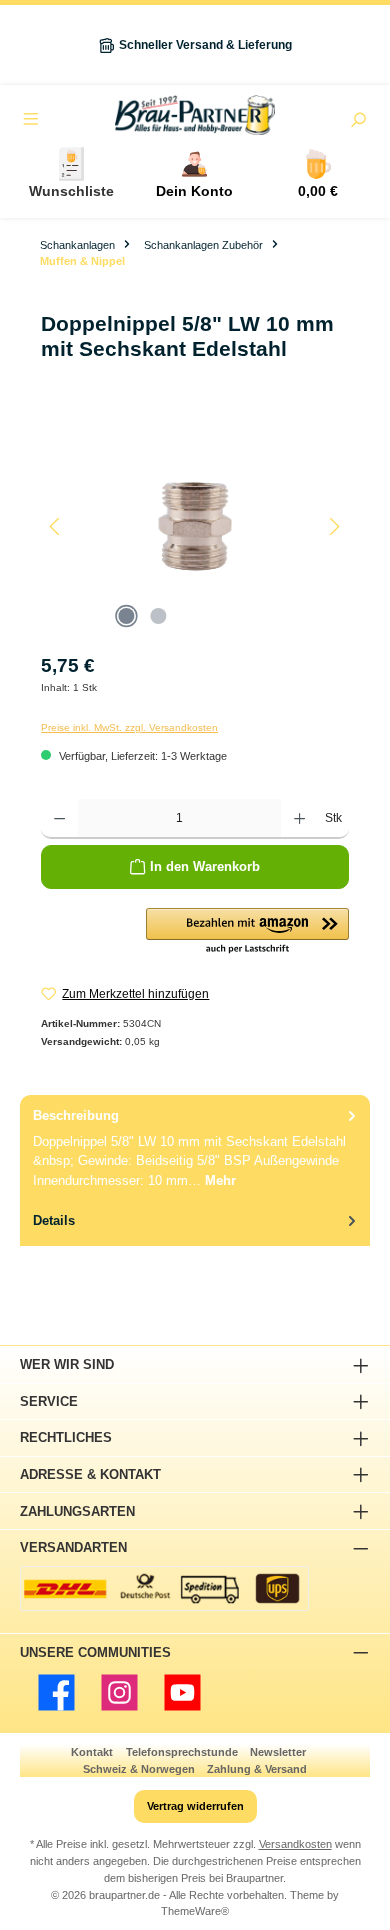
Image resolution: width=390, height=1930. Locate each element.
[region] (195, 526)
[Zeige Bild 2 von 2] (158, 616)
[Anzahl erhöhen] (299, 819)
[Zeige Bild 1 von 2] (126, 616)
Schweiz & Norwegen (139, 1769)
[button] (247, 932)
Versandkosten (295, 1844)
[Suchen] (358, 122)
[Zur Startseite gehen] (195, 115)
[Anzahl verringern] (59, 819)
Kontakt (92, 1752)
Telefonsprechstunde (182, 1752)
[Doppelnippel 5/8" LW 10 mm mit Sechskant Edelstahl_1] (194, 526)
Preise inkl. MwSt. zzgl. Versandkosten (129, 727)
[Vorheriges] (56, 526)
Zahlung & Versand (257, 1769)
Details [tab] (54, 1220)
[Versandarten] (164, 1588)
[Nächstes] (334, 526)
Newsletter (278, 1752)
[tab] (195, 1147)
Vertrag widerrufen (195, 1806)
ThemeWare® (195, 1911)
